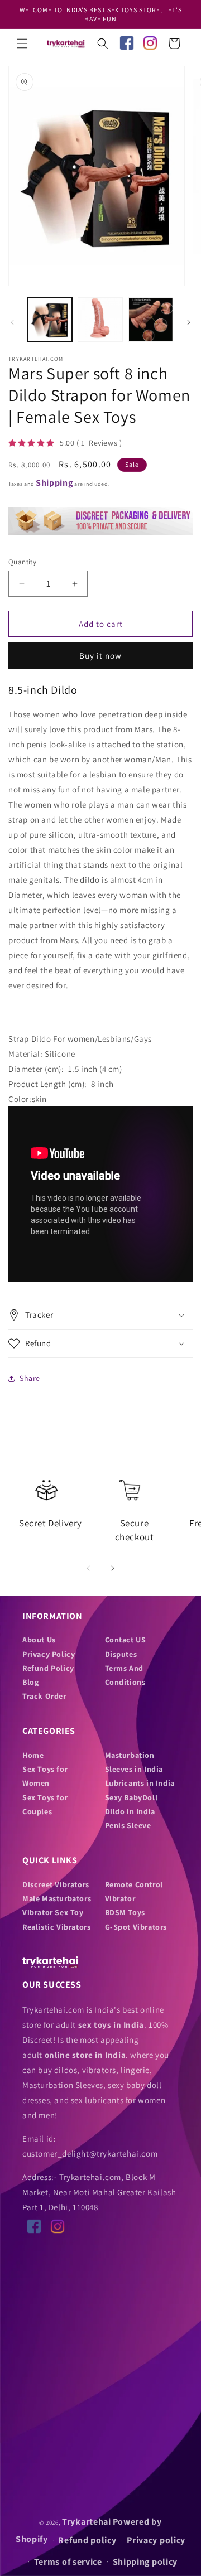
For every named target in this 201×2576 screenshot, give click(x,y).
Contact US (126, 1640)
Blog (30, 1682)
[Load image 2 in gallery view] (100, 320)
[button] (22, 44)
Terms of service (68, 2562)
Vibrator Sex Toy (53, 1912)
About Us (39, 1640)
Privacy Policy (49, 1654)
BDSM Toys (125, 1912)
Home (33, 1755)
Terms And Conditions (125, 1675)
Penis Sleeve (128, 1825)
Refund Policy (48, 1668)
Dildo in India (130, 1811)
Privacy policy (156, 2540)
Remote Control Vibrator (134, 1891)
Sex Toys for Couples (45, 1804)
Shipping (54, 483)
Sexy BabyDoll (131, 1797)
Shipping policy (145, 2562)
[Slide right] (189, 322)
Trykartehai (87, 2522)
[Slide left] (12, 322)
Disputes (121, 1654)
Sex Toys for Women (45, 1776)
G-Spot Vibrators (136, 1927)
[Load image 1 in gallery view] (50, 320)
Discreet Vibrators (56, 1884)
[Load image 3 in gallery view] (151, 320)
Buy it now (100, 656)
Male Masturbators (57, 1898)
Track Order (44, 1696)
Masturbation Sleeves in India (134, 1762)
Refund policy (87, 2540)
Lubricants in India (140, 1783)
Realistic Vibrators (56, 1927)
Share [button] (30, 1378)
